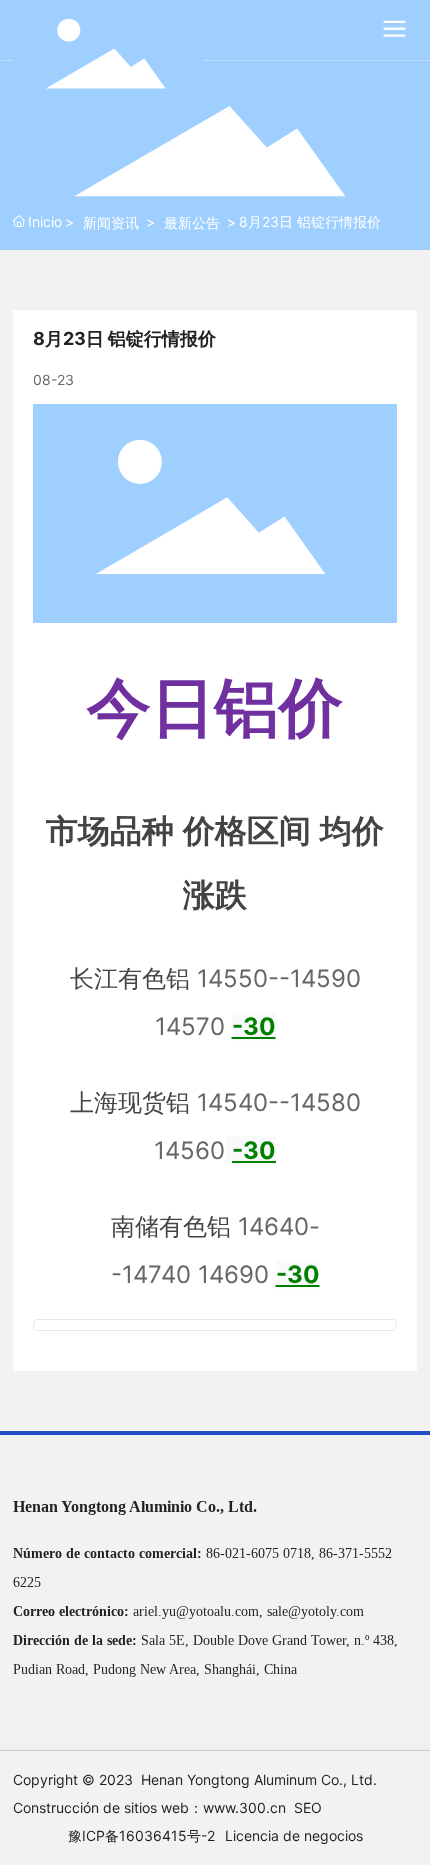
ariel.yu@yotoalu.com (196, 1611)
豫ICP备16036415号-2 (141, 1835)
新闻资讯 (111, 222)
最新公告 (192, 222)
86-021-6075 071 (255, 1553)
